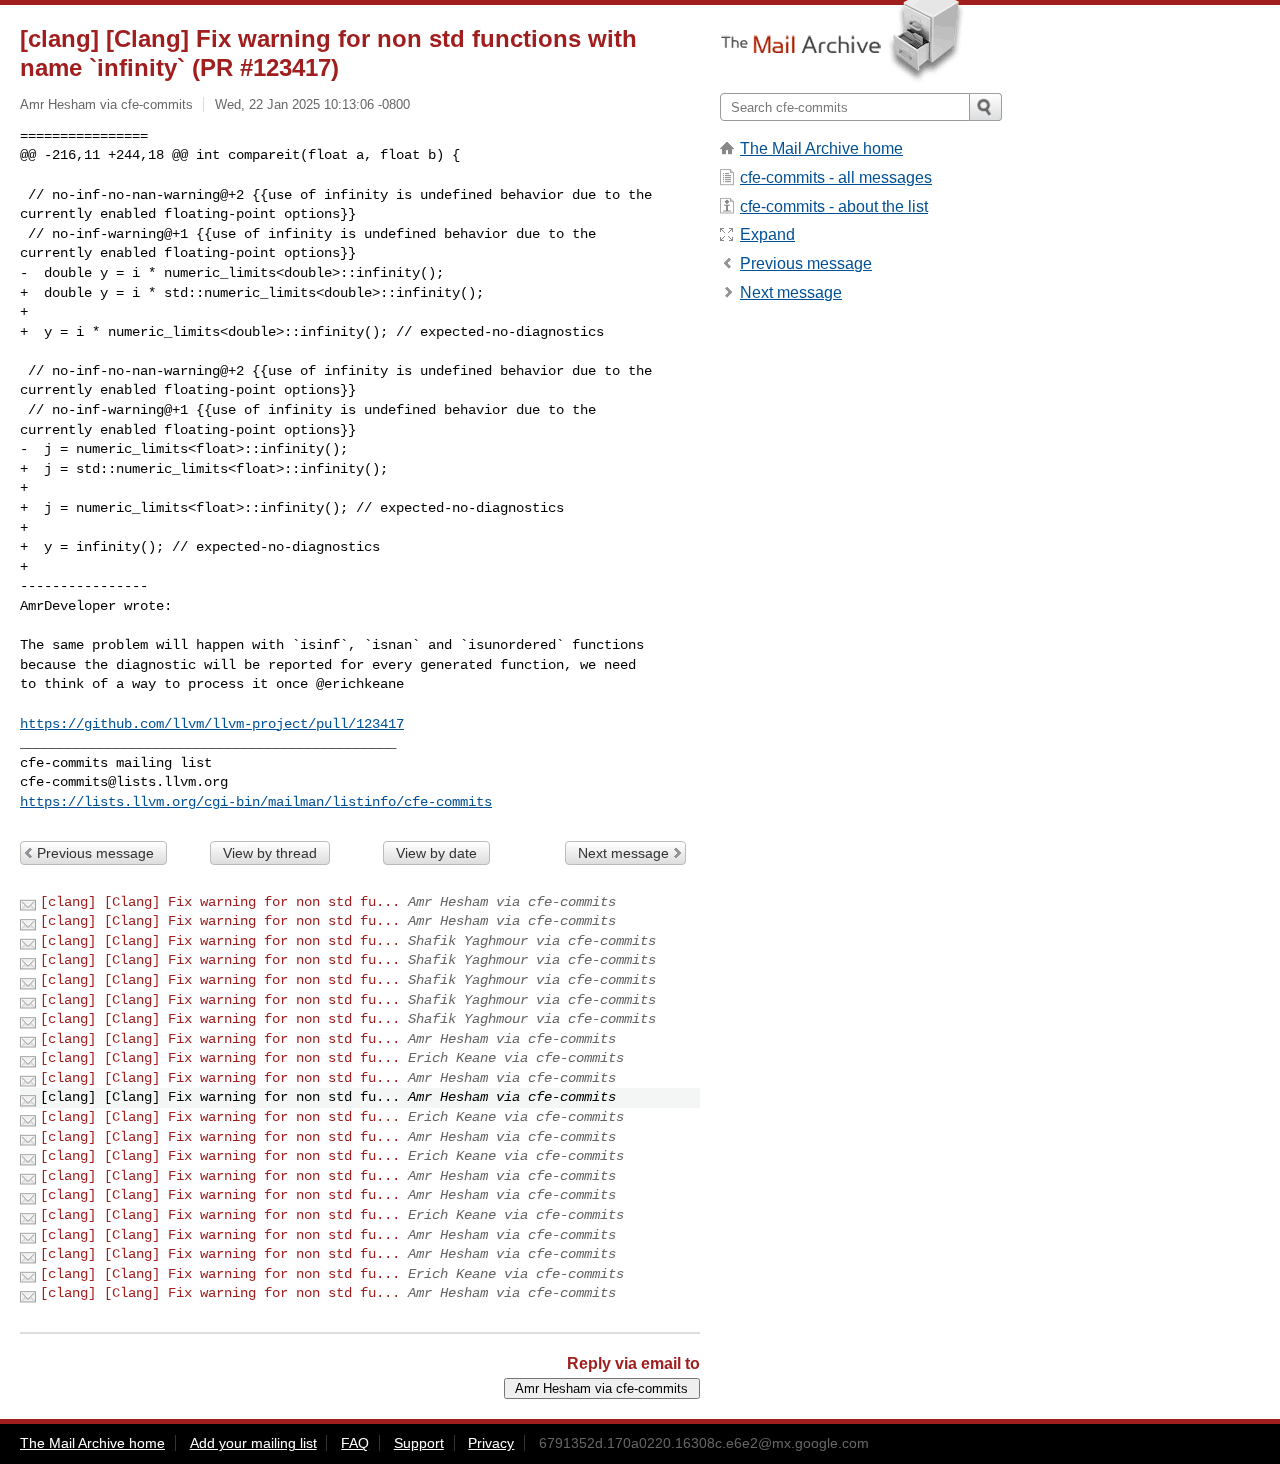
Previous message (95, 853)
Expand (767, 234)
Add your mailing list (253, 1443)
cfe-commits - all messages (836, 177)
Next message (623, 853)
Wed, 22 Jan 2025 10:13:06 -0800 (312, 104)
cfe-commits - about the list (834, 206)
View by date (436, 853)
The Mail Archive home (821, 148)
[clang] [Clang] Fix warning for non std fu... (220, 902)
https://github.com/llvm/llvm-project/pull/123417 (212, 724)
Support (419, 1443)
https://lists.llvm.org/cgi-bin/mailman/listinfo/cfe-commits (256, 802)
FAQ (355, 1443)
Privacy (491, 1443)
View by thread (270, 853)
